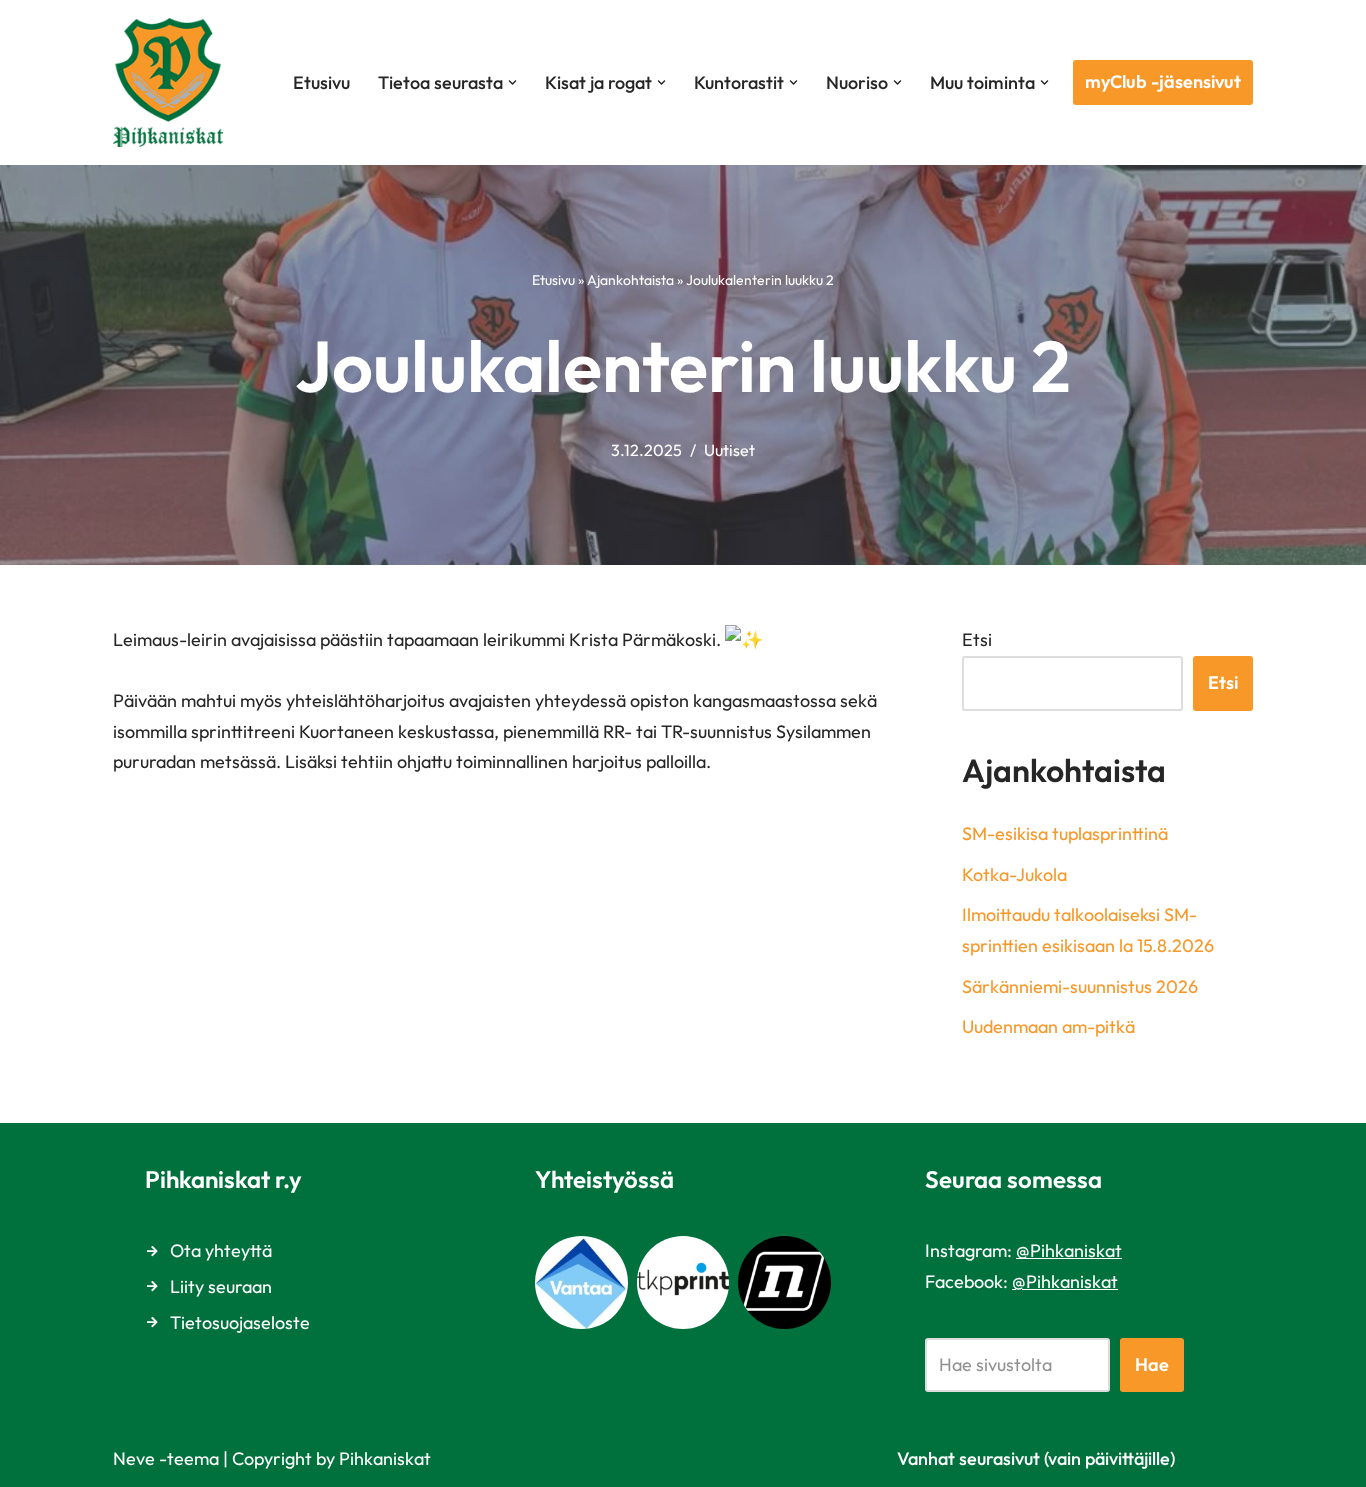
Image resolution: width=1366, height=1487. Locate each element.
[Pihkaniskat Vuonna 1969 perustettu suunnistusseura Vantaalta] (173, 82)
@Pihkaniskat (1069, 1250)
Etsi (977, 639)
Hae (1152, 1364)
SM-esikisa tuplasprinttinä (1065, 833)
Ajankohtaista (630, 280)
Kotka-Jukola (1014, 874)
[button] (512, 82)
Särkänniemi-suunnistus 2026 (1080, 986)
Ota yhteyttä (221, 1250)
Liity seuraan (221, 1286)
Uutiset (729, 450)
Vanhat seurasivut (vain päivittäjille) (1036, 1458)
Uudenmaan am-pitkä (1048, 1026)
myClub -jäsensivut (1163, 81)
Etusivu (321, 82)
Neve (134, 1458)
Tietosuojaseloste (240, 1322)
